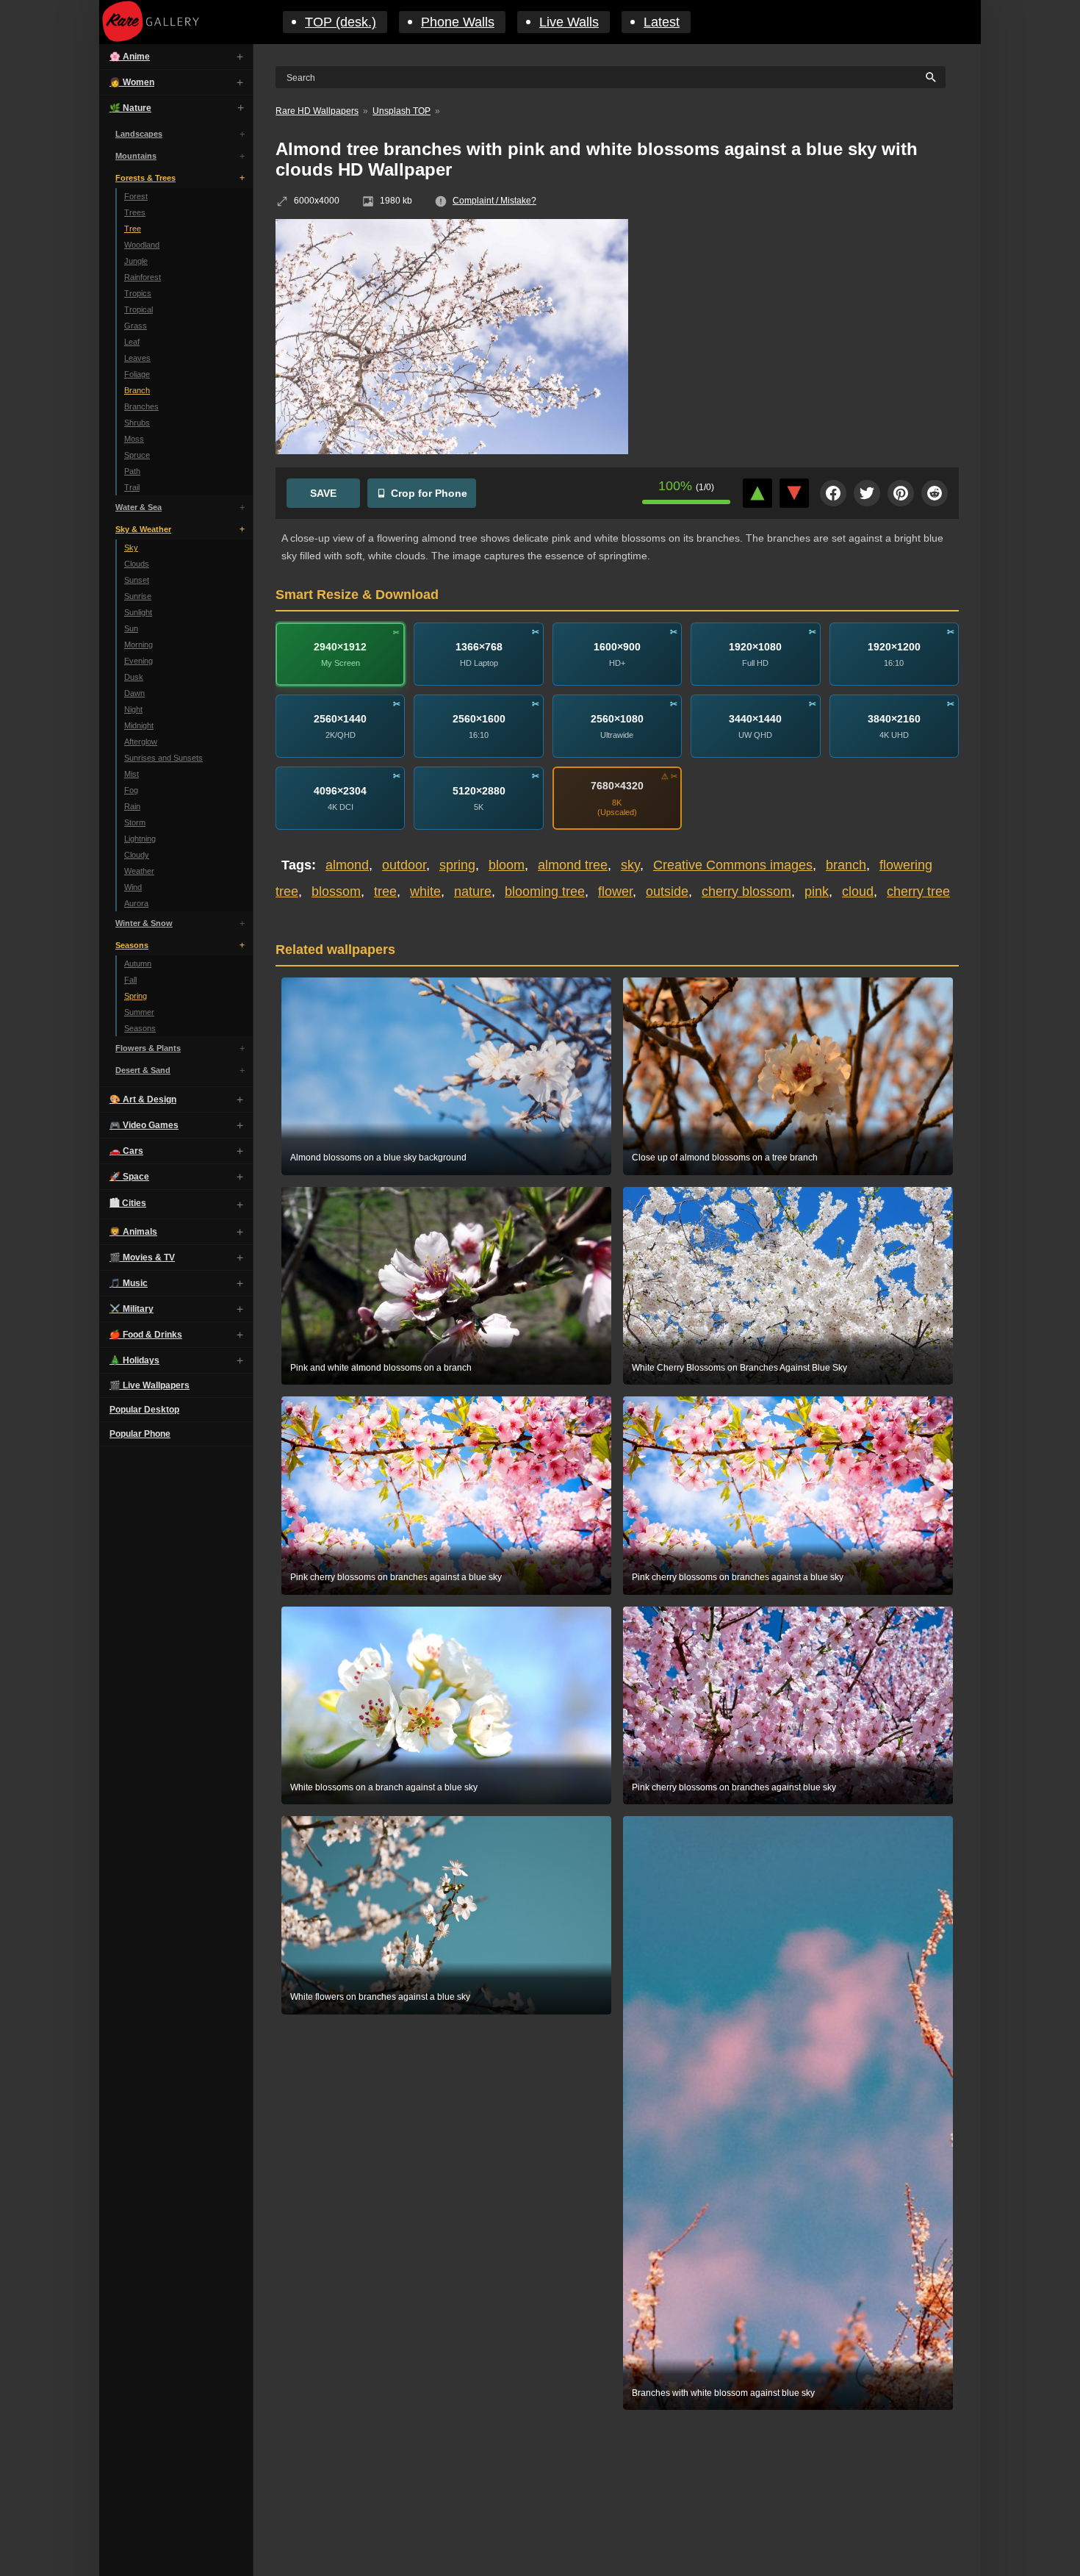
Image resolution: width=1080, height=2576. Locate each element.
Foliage (137, 374)
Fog (131, 790)
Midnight (139, 725)
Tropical (138, 309)
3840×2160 (894, 718)
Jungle (136, 261)
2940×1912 (340, 646)
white (425, 891)
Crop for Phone (429, 493)
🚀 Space (129, 1177)
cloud (858, 891)
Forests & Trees (145, 178)
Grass (136, 326)
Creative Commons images (733, 865)
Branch (137, 390)
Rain (132, 806)
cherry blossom (746, 891)
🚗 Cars (126, 1151)
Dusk (134, 677)
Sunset (137, 580)
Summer (139, 1012)
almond (347, 865)
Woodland (142, 245)
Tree (133, 229)
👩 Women (132, 82)
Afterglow (141, 742)
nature (473, 891)
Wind (133, 887)
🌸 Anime (130, 57)
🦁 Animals (133, 1232)
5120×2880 (479, 790)
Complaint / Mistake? (494, 201)
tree (385, 891)
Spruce (137, 455)
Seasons (132, 945)
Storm (135, 822)
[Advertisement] (804, 326)
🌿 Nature (130, 108)
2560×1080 (617, 718)
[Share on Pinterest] (901, 493)
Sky (131, 548)
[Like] (757, 493)
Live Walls (569, 22)
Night (133, 709)
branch (846, 865)
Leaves (137, 358)
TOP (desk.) (341, 22)
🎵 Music (129, 1283)
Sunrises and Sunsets (163, 758)
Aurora (136, 903)
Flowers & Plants (148, 1048)
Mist (132, 774)
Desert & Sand (143, 1070)
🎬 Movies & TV (142, 1257)
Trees (135, 212)
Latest (662, 22)
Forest (136, 196)
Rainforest (143, 277)
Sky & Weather (143, 529)
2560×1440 (340, 718)
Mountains (136, 156)
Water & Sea (138, 507)
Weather (139, 871)
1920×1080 (755, 646)
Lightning (140, 839)
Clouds (137, 564)
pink (817, 891)
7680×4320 (617, 786)
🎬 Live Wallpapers (150, 1385)
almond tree (573, 865)
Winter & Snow (144, 923)
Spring (136, 996)
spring (457, 865)
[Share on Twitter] (867, 493)
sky (630, 865)
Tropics (138, 293)
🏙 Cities (128, 1203)
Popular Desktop (144, 1410)
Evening (138, 661)
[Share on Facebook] (833, 493)
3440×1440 (755, 718)
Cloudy (137, 855)
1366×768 (479, 646)
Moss (134, 439)
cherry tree (918, 891)
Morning (138, 645)
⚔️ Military (132, 1309)
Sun (131, 628)
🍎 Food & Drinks (146, 1335)
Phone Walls (458, 22)
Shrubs (137, 423)
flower (615, 891)
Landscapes (139, 134)
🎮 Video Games (144, 1125)
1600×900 (617, 646)
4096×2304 (340, 790)
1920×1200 (894, 646)
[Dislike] (794, 493)
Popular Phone (140, 1434)
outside (667, 891)
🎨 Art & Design (143, 1099)
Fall (130, 980)
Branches (141, 406)
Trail (132, 487)
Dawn (134, 693)
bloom (507, 865)
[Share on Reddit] (935, 493)
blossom (336, 891)
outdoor (404, 865)
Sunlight (138, 612)
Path (132, 471)
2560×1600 (479, 718)
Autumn (138, 964)
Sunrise (138, 596)
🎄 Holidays (134, 1360)
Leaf (132, 342)
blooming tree (545, 891)
